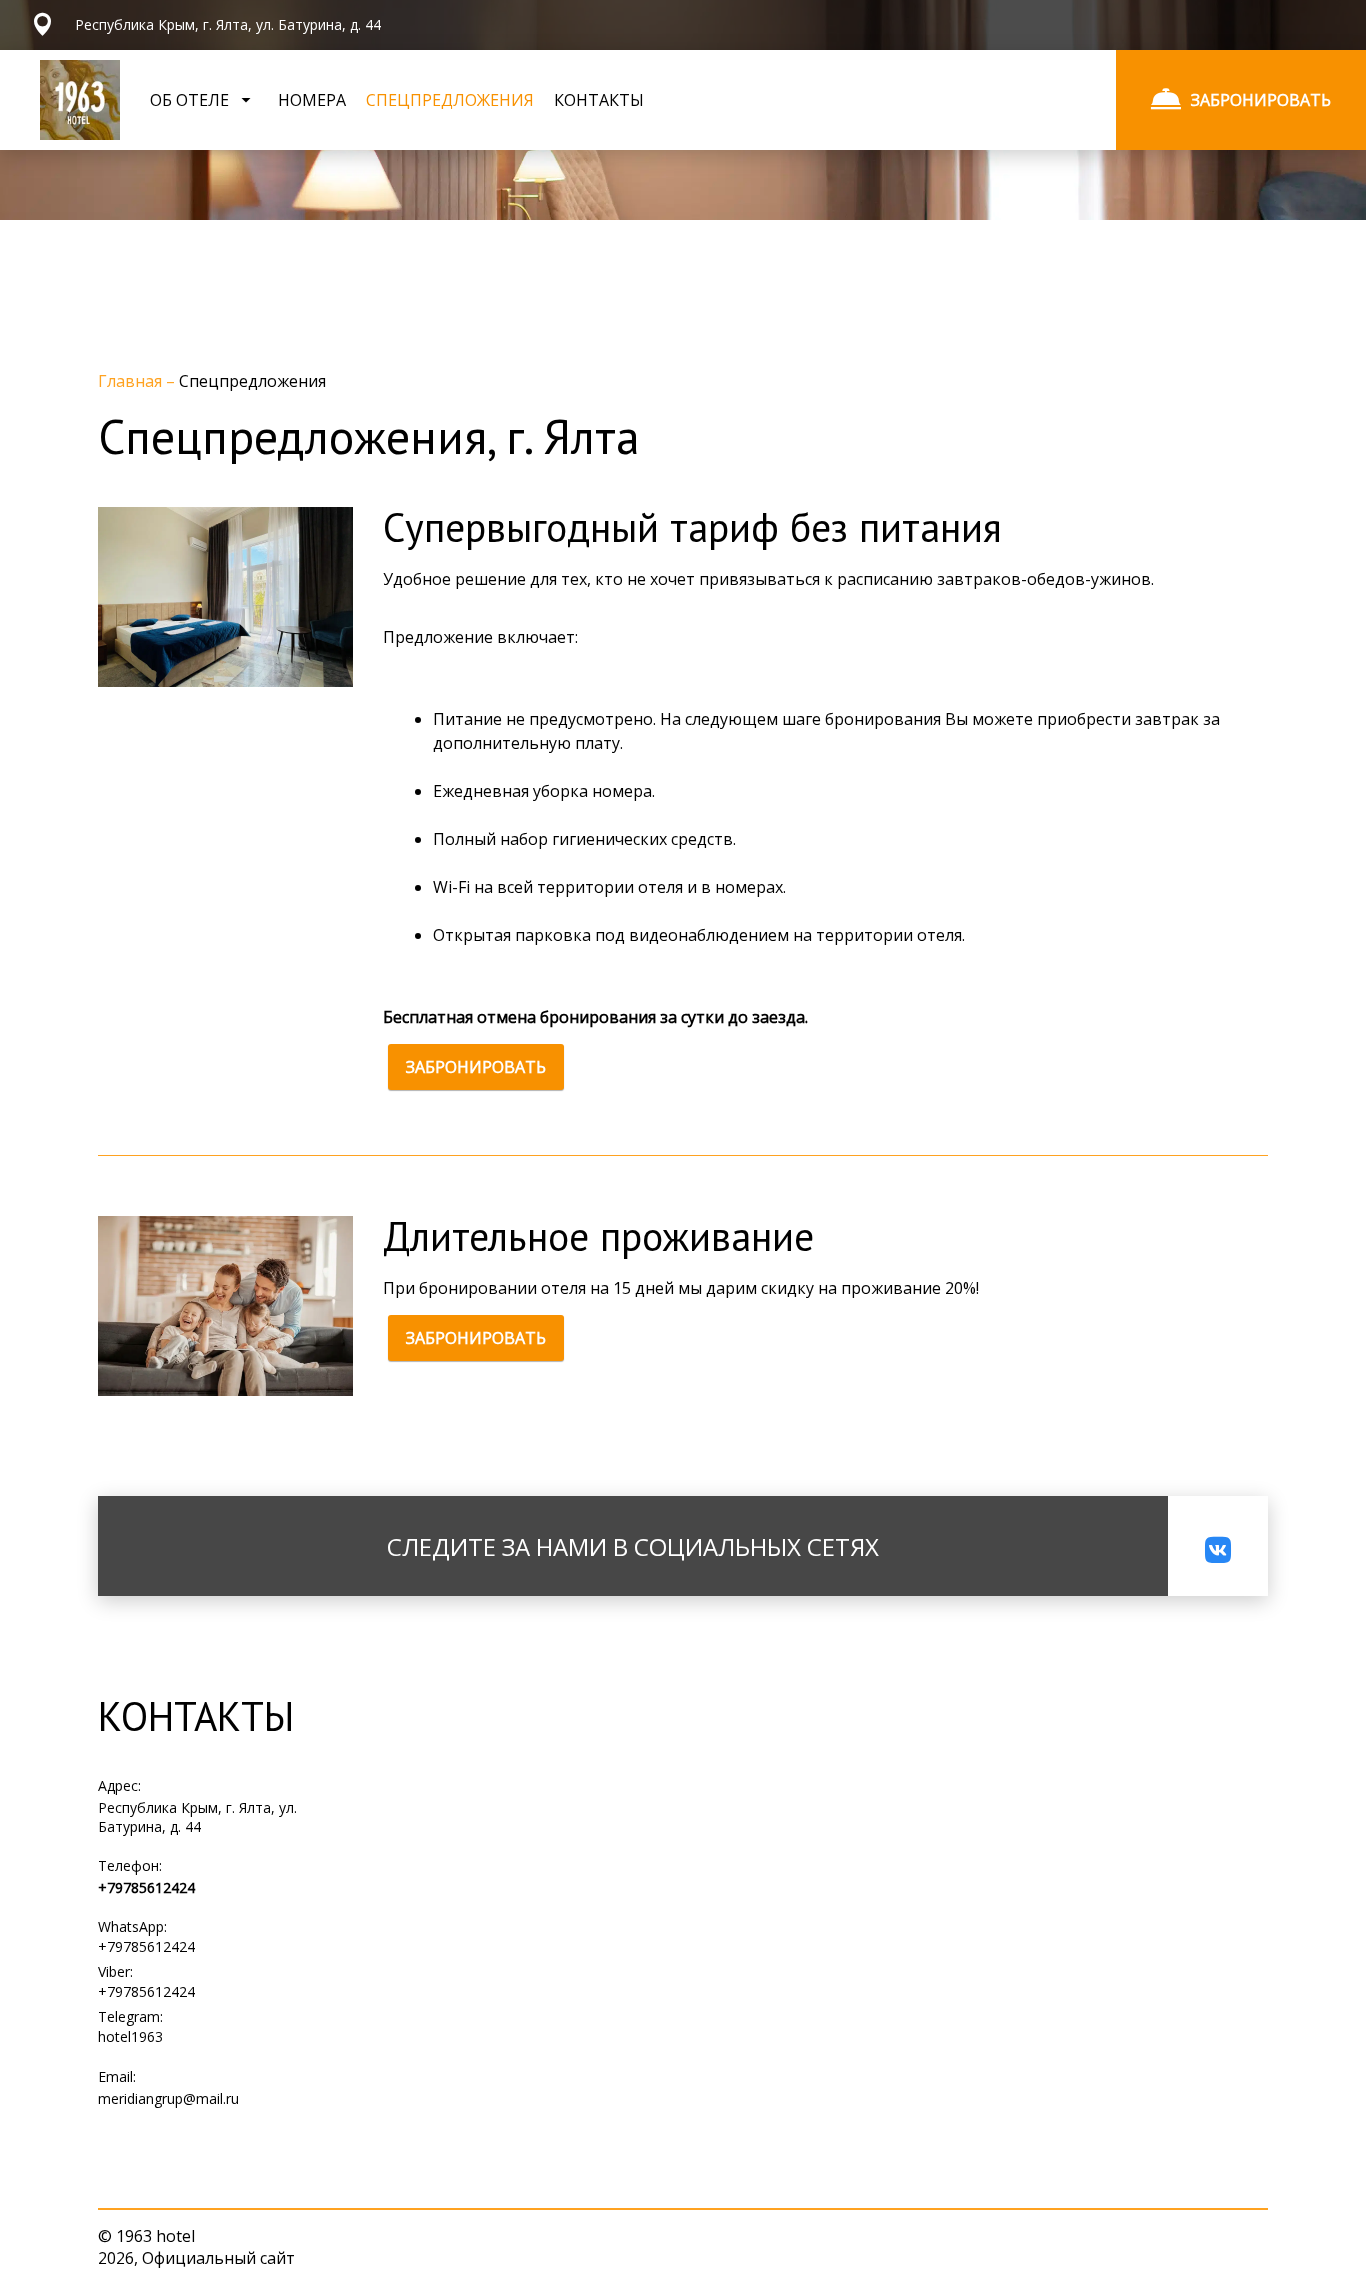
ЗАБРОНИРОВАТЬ (476, 1067)
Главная (132, 381)
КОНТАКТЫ (599, 100)
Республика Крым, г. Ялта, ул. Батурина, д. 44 (197, 1817)
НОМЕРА (312, 100)
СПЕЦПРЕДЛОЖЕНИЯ (450, 100)
